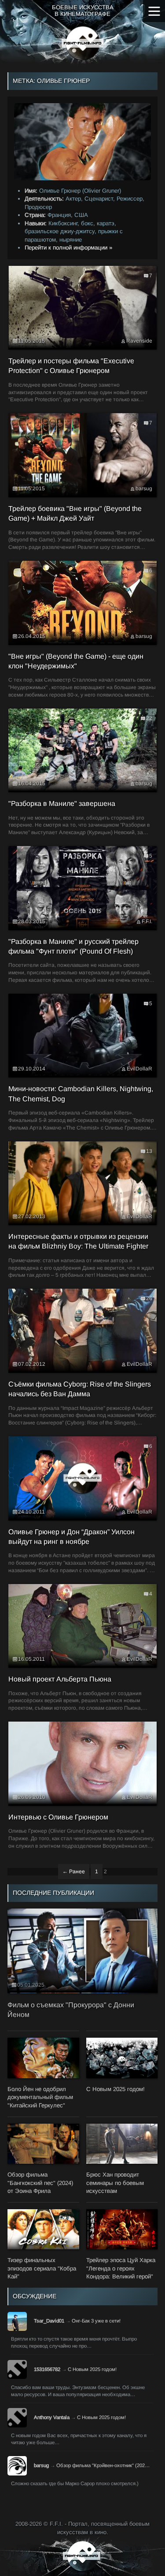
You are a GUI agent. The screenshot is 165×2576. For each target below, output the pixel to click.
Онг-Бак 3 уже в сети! (96, 2321)
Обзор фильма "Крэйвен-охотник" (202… (103, 2465)
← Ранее (74, 1871)
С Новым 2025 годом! (92, 2369)
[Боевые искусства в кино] (82, 43)
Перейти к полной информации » (68, 248)
